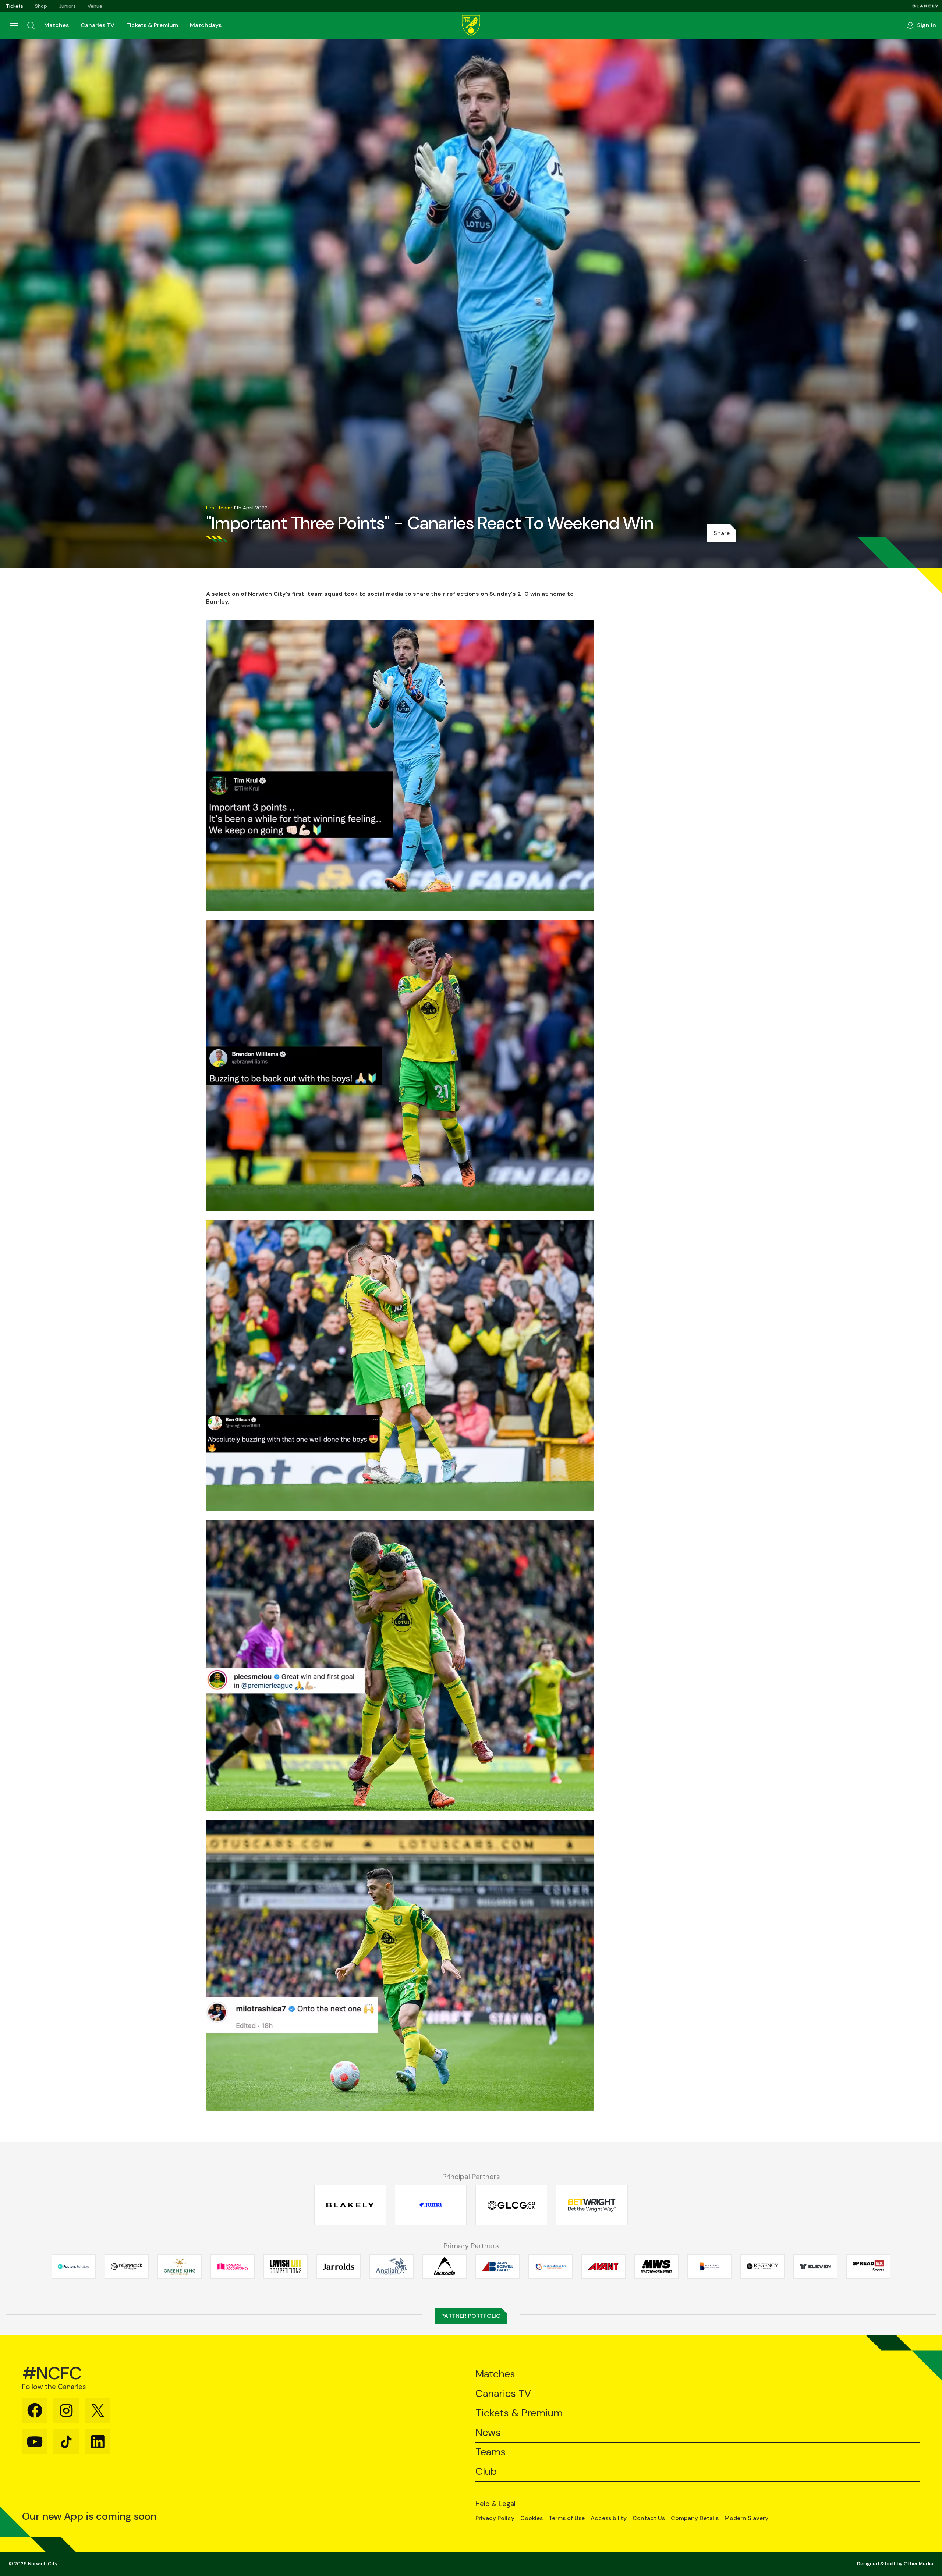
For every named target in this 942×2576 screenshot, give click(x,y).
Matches (56, 25)
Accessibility (609, 2518)
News (488, 2433)
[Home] (471, 25)
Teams (491, 2452)
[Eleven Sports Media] (815, 2266)
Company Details (695, 2518)
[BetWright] (592, 2205)
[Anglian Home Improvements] (392, 2266)
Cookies (532, 2518)
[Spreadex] (868, 2266)
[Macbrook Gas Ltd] (550, 2266)
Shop (41, 6)
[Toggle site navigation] (13, 25)
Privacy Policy (495, 2518)
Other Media (918, 2564)
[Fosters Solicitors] (74, 2266)
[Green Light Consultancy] (511, 2205)
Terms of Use (567, 2518)
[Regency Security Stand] (762, 2266)
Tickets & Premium (152, 25)
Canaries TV (98, 25)
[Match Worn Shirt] (656, 2266)
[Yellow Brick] (127, 2266)
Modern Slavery (746, 2518)
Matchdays (206, 25)
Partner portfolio (471, 2316)
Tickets (15, 6)
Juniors (67, 6)
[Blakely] (925, 6)
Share (722, 533)
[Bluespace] (709, 2266)
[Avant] (603, 2266)
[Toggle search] (31, 25)
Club (486, 2472)
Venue (95, 6)
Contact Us (649, 2518)
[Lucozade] (445, 2266)
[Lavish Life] (286, 2266)
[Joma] (431, 2205)
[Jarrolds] (339, 2266)
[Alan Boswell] (497, 2266)
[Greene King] (180, 2266)
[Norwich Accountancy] (233, 2266)
